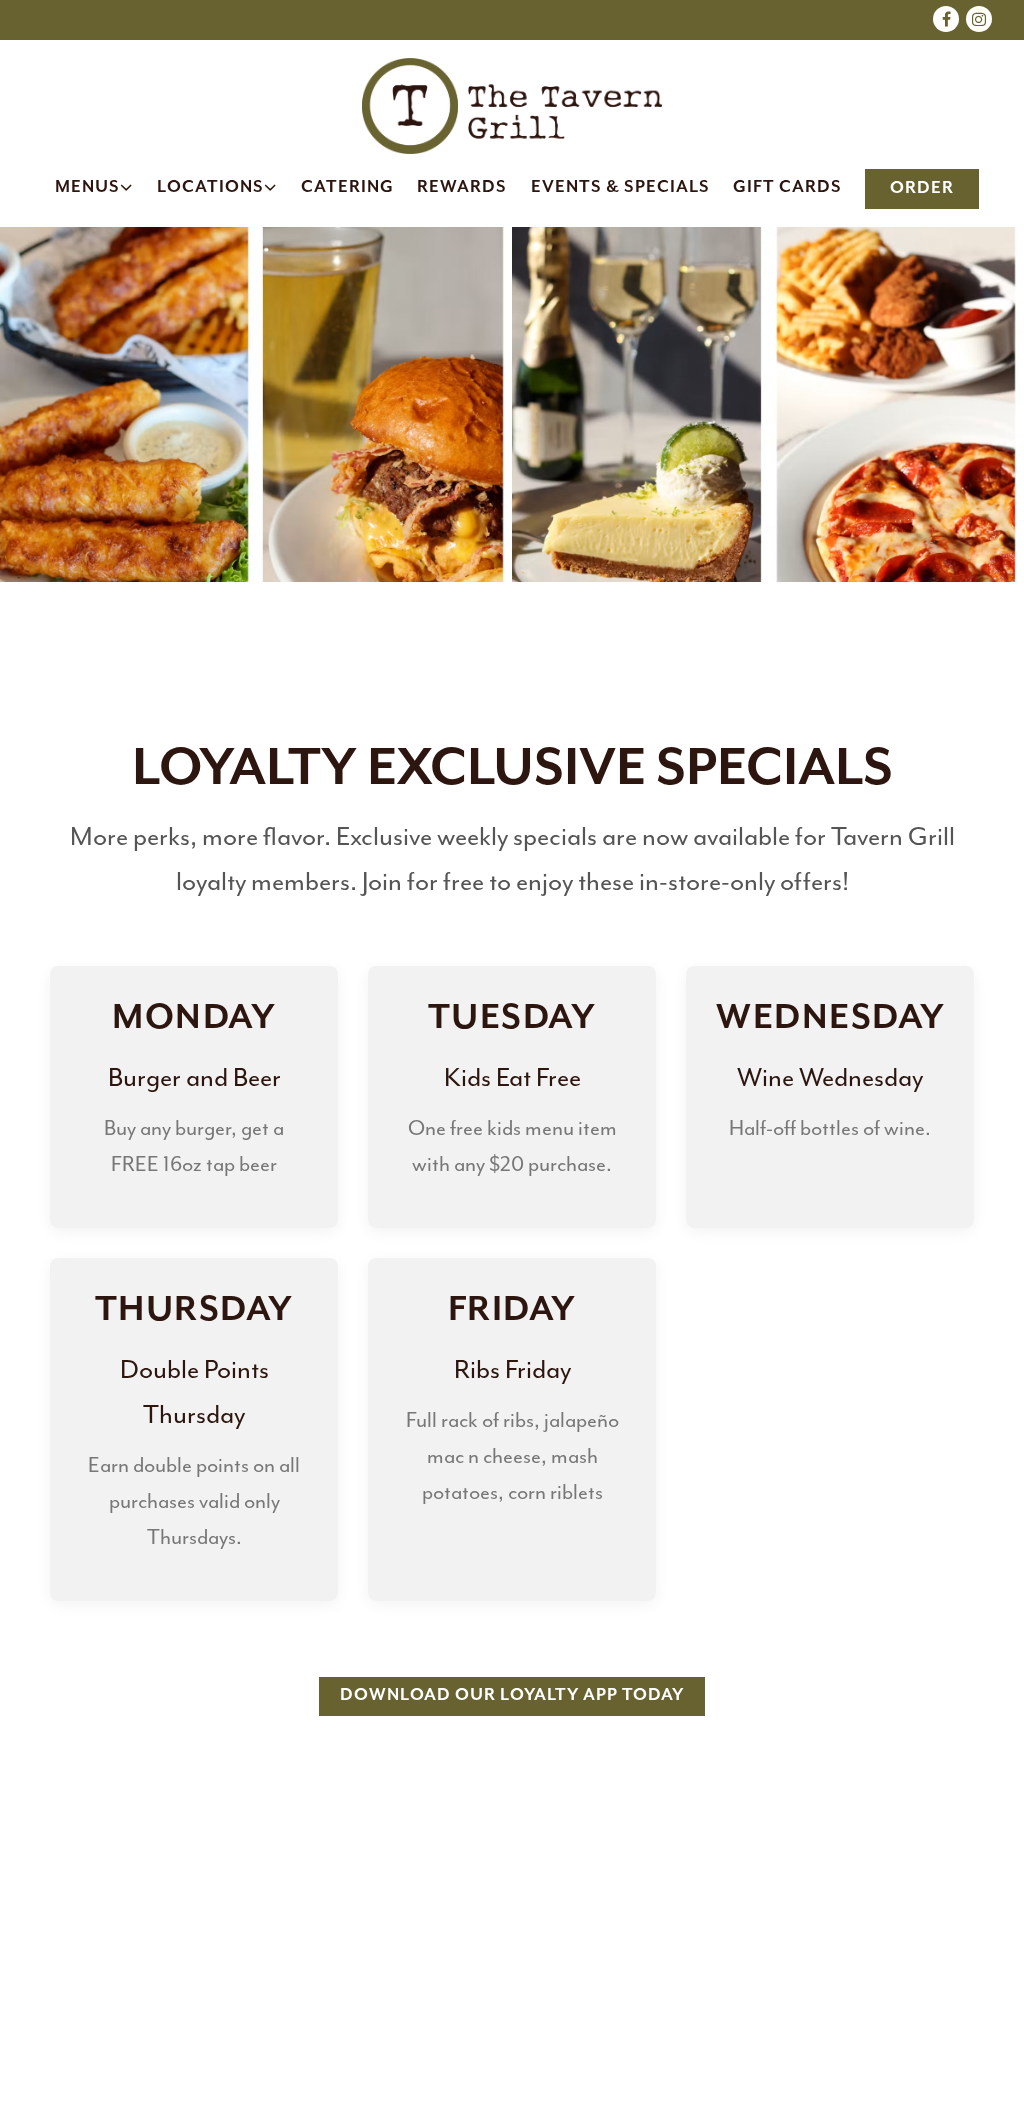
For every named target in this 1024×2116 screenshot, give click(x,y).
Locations (218, 187)
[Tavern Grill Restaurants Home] (512, 104)
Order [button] (922, 188)
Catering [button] (347, 187)
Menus (95, 187)
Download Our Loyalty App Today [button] (512, 1695)
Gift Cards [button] (787, 187)
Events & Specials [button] (620, 187)
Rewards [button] (462, 187)
